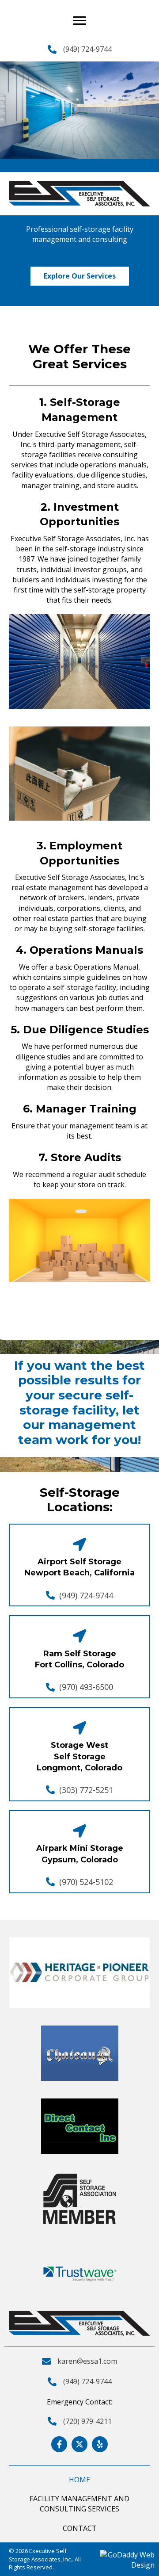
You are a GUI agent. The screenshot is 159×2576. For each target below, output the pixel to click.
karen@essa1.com (87, 2361)
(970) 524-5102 (86, 1882)
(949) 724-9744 (87, 49)
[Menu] (79, 21)
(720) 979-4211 (87, 2421)
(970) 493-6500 (86, 1687)
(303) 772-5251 (86, 1790)
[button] (80, 276)
